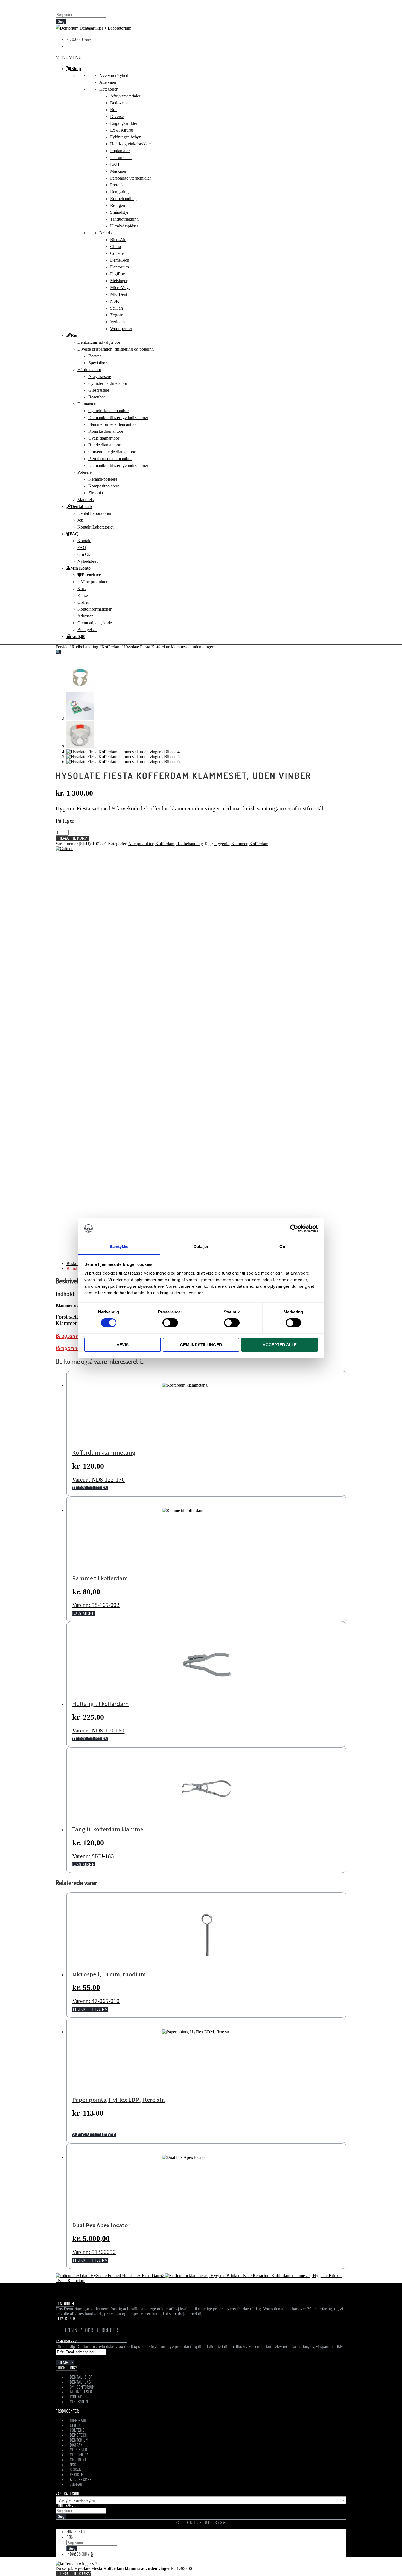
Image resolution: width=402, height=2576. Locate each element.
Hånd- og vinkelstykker (131, 144)
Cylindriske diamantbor (109, 411)
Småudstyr (119, 212)
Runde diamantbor (104, 445)
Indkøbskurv (80, 2555)
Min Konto (80, 568)
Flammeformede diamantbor (113, 424)
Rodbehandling (123, 199)
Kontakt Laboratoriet (95, 527)
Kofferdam (111, 647)
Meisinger (119, 281)
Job (80, 520)
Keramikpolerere (103, 479)
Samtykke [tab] (119, 1247)
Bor (113, 110)
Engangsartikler (124, 123)
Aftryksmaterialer (125, 96)
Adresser (85, 616)
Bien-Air (118, 240)
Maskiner (118, 171)
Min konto (75, 2532)
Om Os (84, 554)
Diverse (117, 116)
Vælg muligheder (94, 2135)
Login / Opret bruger (91, 2331)
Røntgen (118, 205)
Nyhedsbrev (88, 561)
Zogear (116, 315)
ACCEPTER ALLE (280, 1345)
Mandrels (85, 500)
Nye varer (114, 75)
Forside (62, 647)
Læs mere (83, 1613)
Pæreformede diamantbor (110, 459)
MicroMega (120, 288)
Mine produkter (94, 582)
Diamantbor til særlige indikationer (118, 418)
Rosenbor (97, 397)
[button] (69, 57)
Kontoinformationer (94, 609)
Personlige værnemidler (131, 178)
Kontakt (84, 541)
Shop (76, 68)
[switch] (170, 1323)
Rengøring (119, 192)
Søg (61, 21)
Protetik (117, 185)
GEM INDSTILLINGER (201, 1345)
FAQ (74, 534)
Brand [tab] (72, 1268)
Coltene (117, 253)
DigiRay (118, 274)
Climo (116, 246)
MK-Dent (119, 294)
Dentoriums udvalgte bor (99, 342)
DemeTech (120, 260)
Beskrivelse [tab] (76, 1264)
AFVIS (123, 1345)
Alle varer (108, 82)
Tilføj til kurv (72, 838)
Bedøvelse (119, 103)
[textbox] (201, 2500)
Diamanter (86, 404)
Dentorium (120, 267)
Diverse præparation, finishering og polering (116, 349)
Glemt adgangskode (95, 623)
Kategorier (108, 89)
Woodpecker (121, 329)
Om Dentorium (82, 2387)
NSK (115, 301)
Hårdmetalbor (89, 370)
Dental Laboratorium (95, 513)
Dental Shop (81, 2378)
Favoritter (91, 575)
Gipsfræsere (99, 390)
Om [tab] (283, 1247)
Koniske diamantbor (106, 431)
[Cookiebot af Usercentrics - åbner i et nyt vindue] (294, 1228)
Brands (105, 233)
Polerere (85, 472)
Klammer (239, 844)
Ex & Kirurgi (122, 130)
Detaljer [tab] (201, 1247)
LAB (115, 164)
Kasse (83, 595)
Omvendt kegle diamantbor (112, 452)
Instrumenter (121, 158)
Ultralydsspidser (124, 226)
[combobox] (201, 2500)
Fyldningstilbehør (125, 137)
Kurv (82, 589)
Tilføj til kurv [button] (90, 1488)
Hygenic (222, 844)
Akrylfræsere (100, 376)
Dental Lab (81, 506)
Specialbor (97, 363)
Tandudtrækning (124, 219)
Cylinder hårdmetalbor (108, 383)
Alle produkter (141, 844)
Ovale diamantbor (104, 438)
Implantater (120, 151)
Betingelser (87, 630)
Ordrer (83, 602)
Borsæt (94, 356)
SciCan (116, 308)
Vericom (117, 322)
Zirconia (96, 493)
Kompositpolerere (104, 486)
